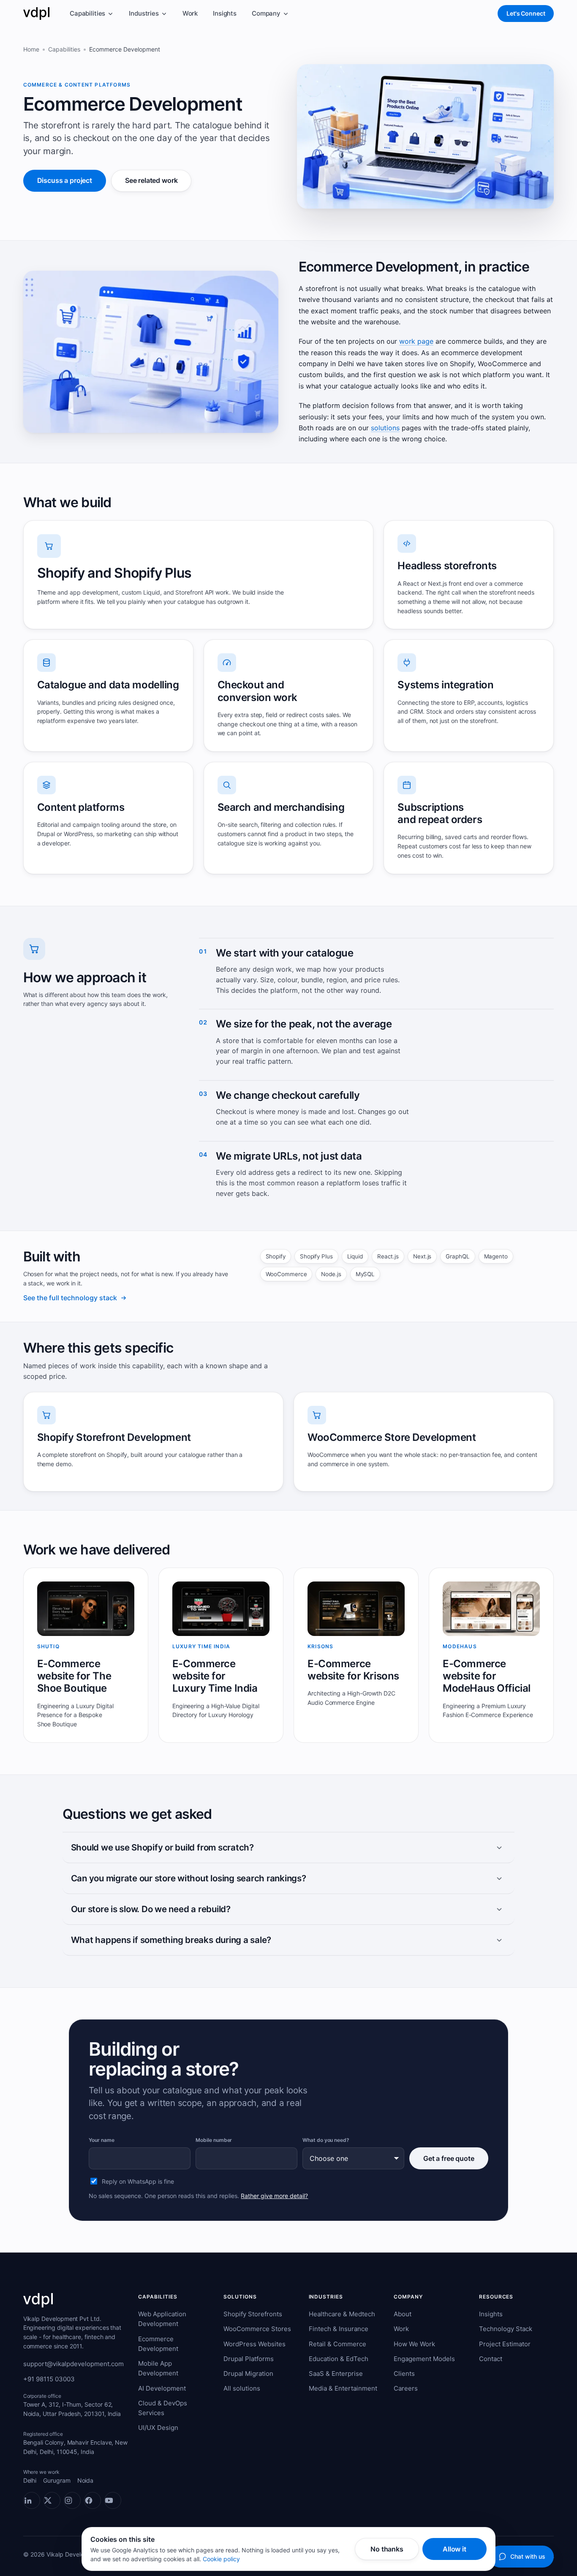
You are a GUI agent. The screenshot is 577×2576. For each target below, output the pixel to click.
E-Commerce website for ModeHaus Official (487, 1676)
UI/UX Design (158, 2428)
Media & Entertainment (343, 2388)
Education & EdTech (339, 2359)
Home (31, 49)
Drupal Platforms (249, 2359)
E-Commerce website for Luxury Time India (215, 1676)
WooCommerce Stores (257, 2329)
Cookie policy (221, 2559)
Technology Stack (506, 2329)
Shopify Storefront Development (114, 1437)
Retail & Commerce (337, 2344)
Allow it (455, 2549)
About (403, 2314)
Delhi (30, 2480)
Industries (144, 13)
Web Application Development (162, 2319)
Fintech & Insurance (339, 2329)
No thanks (387, 2549)
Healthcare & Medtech (342, 2314)
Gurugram (57, 2480)
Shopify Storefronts (253, 2314)
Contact (491, 2359)
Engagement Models (424, 2359)
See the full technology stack (70, 1298)
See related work (151, 180)
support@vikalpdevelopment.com (73, 2364)
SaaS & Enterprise (336, 2374)
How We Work (414, 2344)
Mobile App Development (158, 2368)
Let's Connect (526, 13)
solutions (385, 428)
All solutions (242, 2388)
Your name (101, 2140)
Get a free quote (449, 2158)
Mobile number (214, 2140)
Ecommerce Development (158, 2344)
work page (416, 341)
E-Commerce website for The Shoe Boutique (74, 1676)
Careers (406, 2388)
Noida (86, 2480)
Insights (225, 13)
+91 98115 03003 (49, 2379)
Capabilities (87, 13)
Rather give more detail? (274, 2196)
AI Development (162, 2388)
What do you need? (326, 2140)
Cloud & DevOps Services (163, 2408)
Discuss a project (65, 180)
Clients (404, 2374)
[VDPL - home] (36, 14)
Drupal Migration (248, 2374)
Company (266, 13)
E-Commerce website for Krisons (353, 1670)
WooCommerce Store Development (392, 1437)
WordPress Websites (254, 2344)
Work (190, 13)
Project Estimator (505, 2344)
